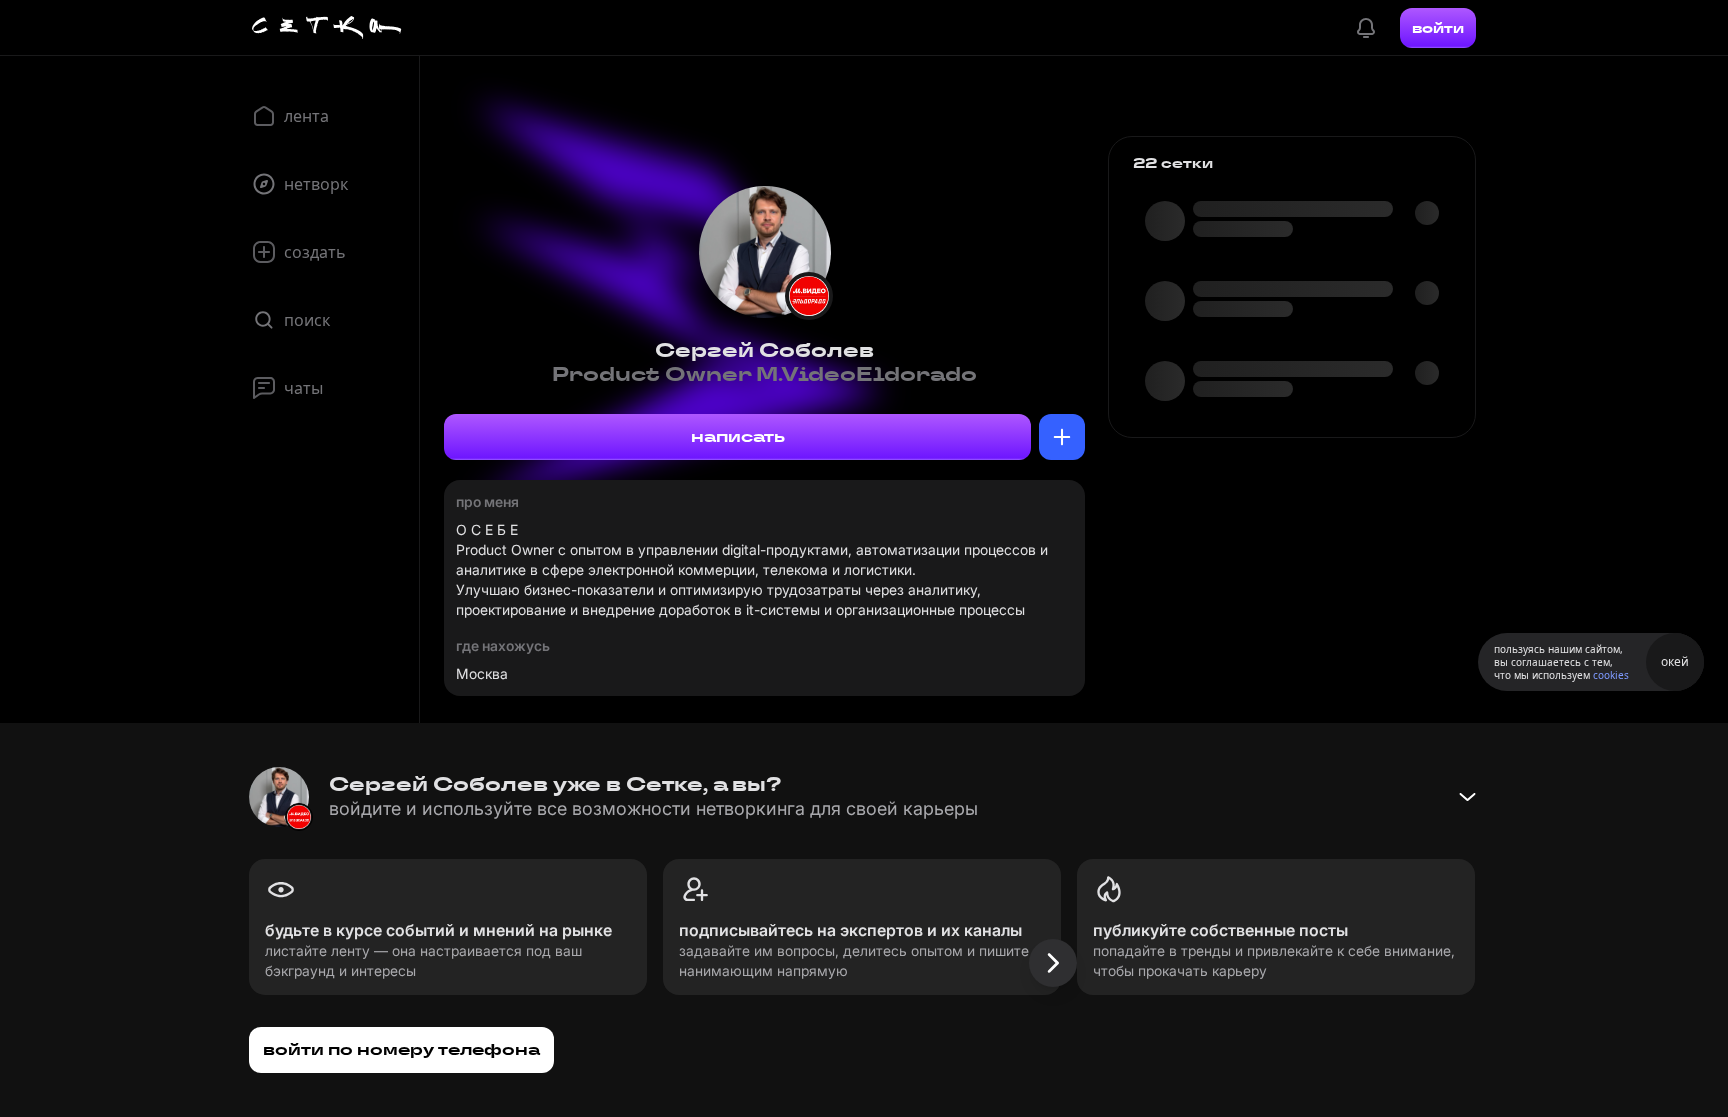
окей (1675, 661)
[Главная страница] (327, 28)
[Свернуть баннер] (1467, 797)
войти (1438, 28)
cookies (1611, 675)
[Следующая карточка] (1053, 963)
